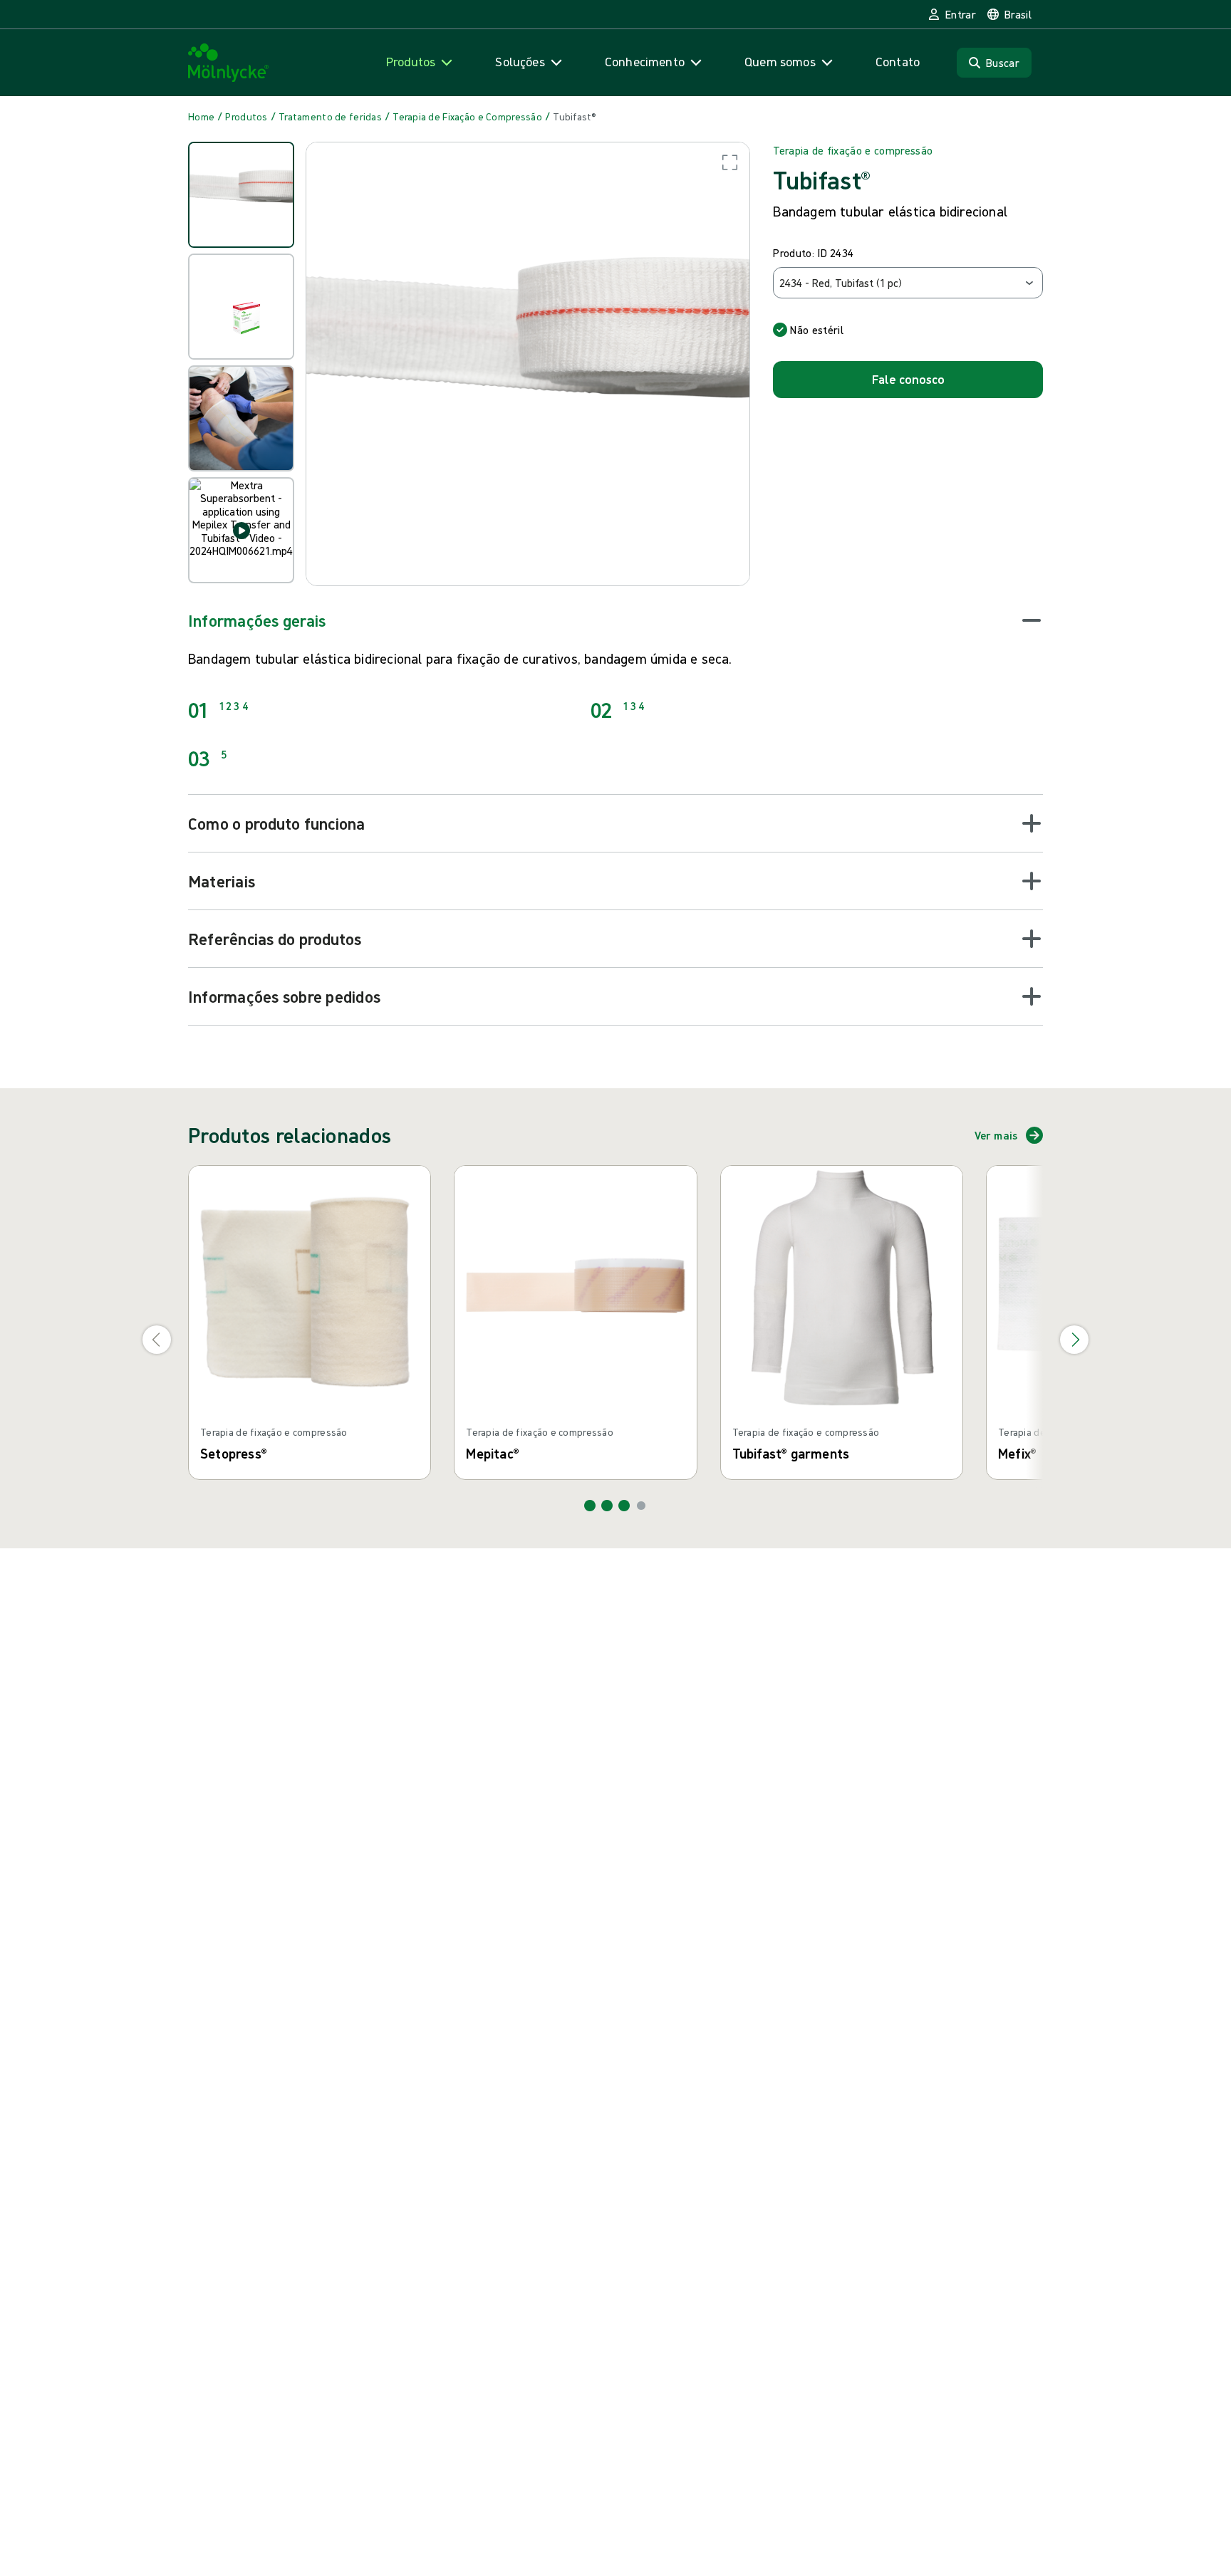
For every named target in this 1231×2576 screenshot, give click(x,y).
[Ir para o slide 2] (607, 1506)
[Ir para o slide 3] (624, 1506)
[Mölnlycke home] (229, 63)
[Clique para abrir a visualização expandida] (528, 364)
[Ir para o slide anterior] (157, 1340)
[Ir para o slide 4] (641, 1506)
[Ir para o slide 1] (590, 1506)
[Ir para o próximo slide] (1074, 1340)
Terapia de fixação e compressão (853, 150)
